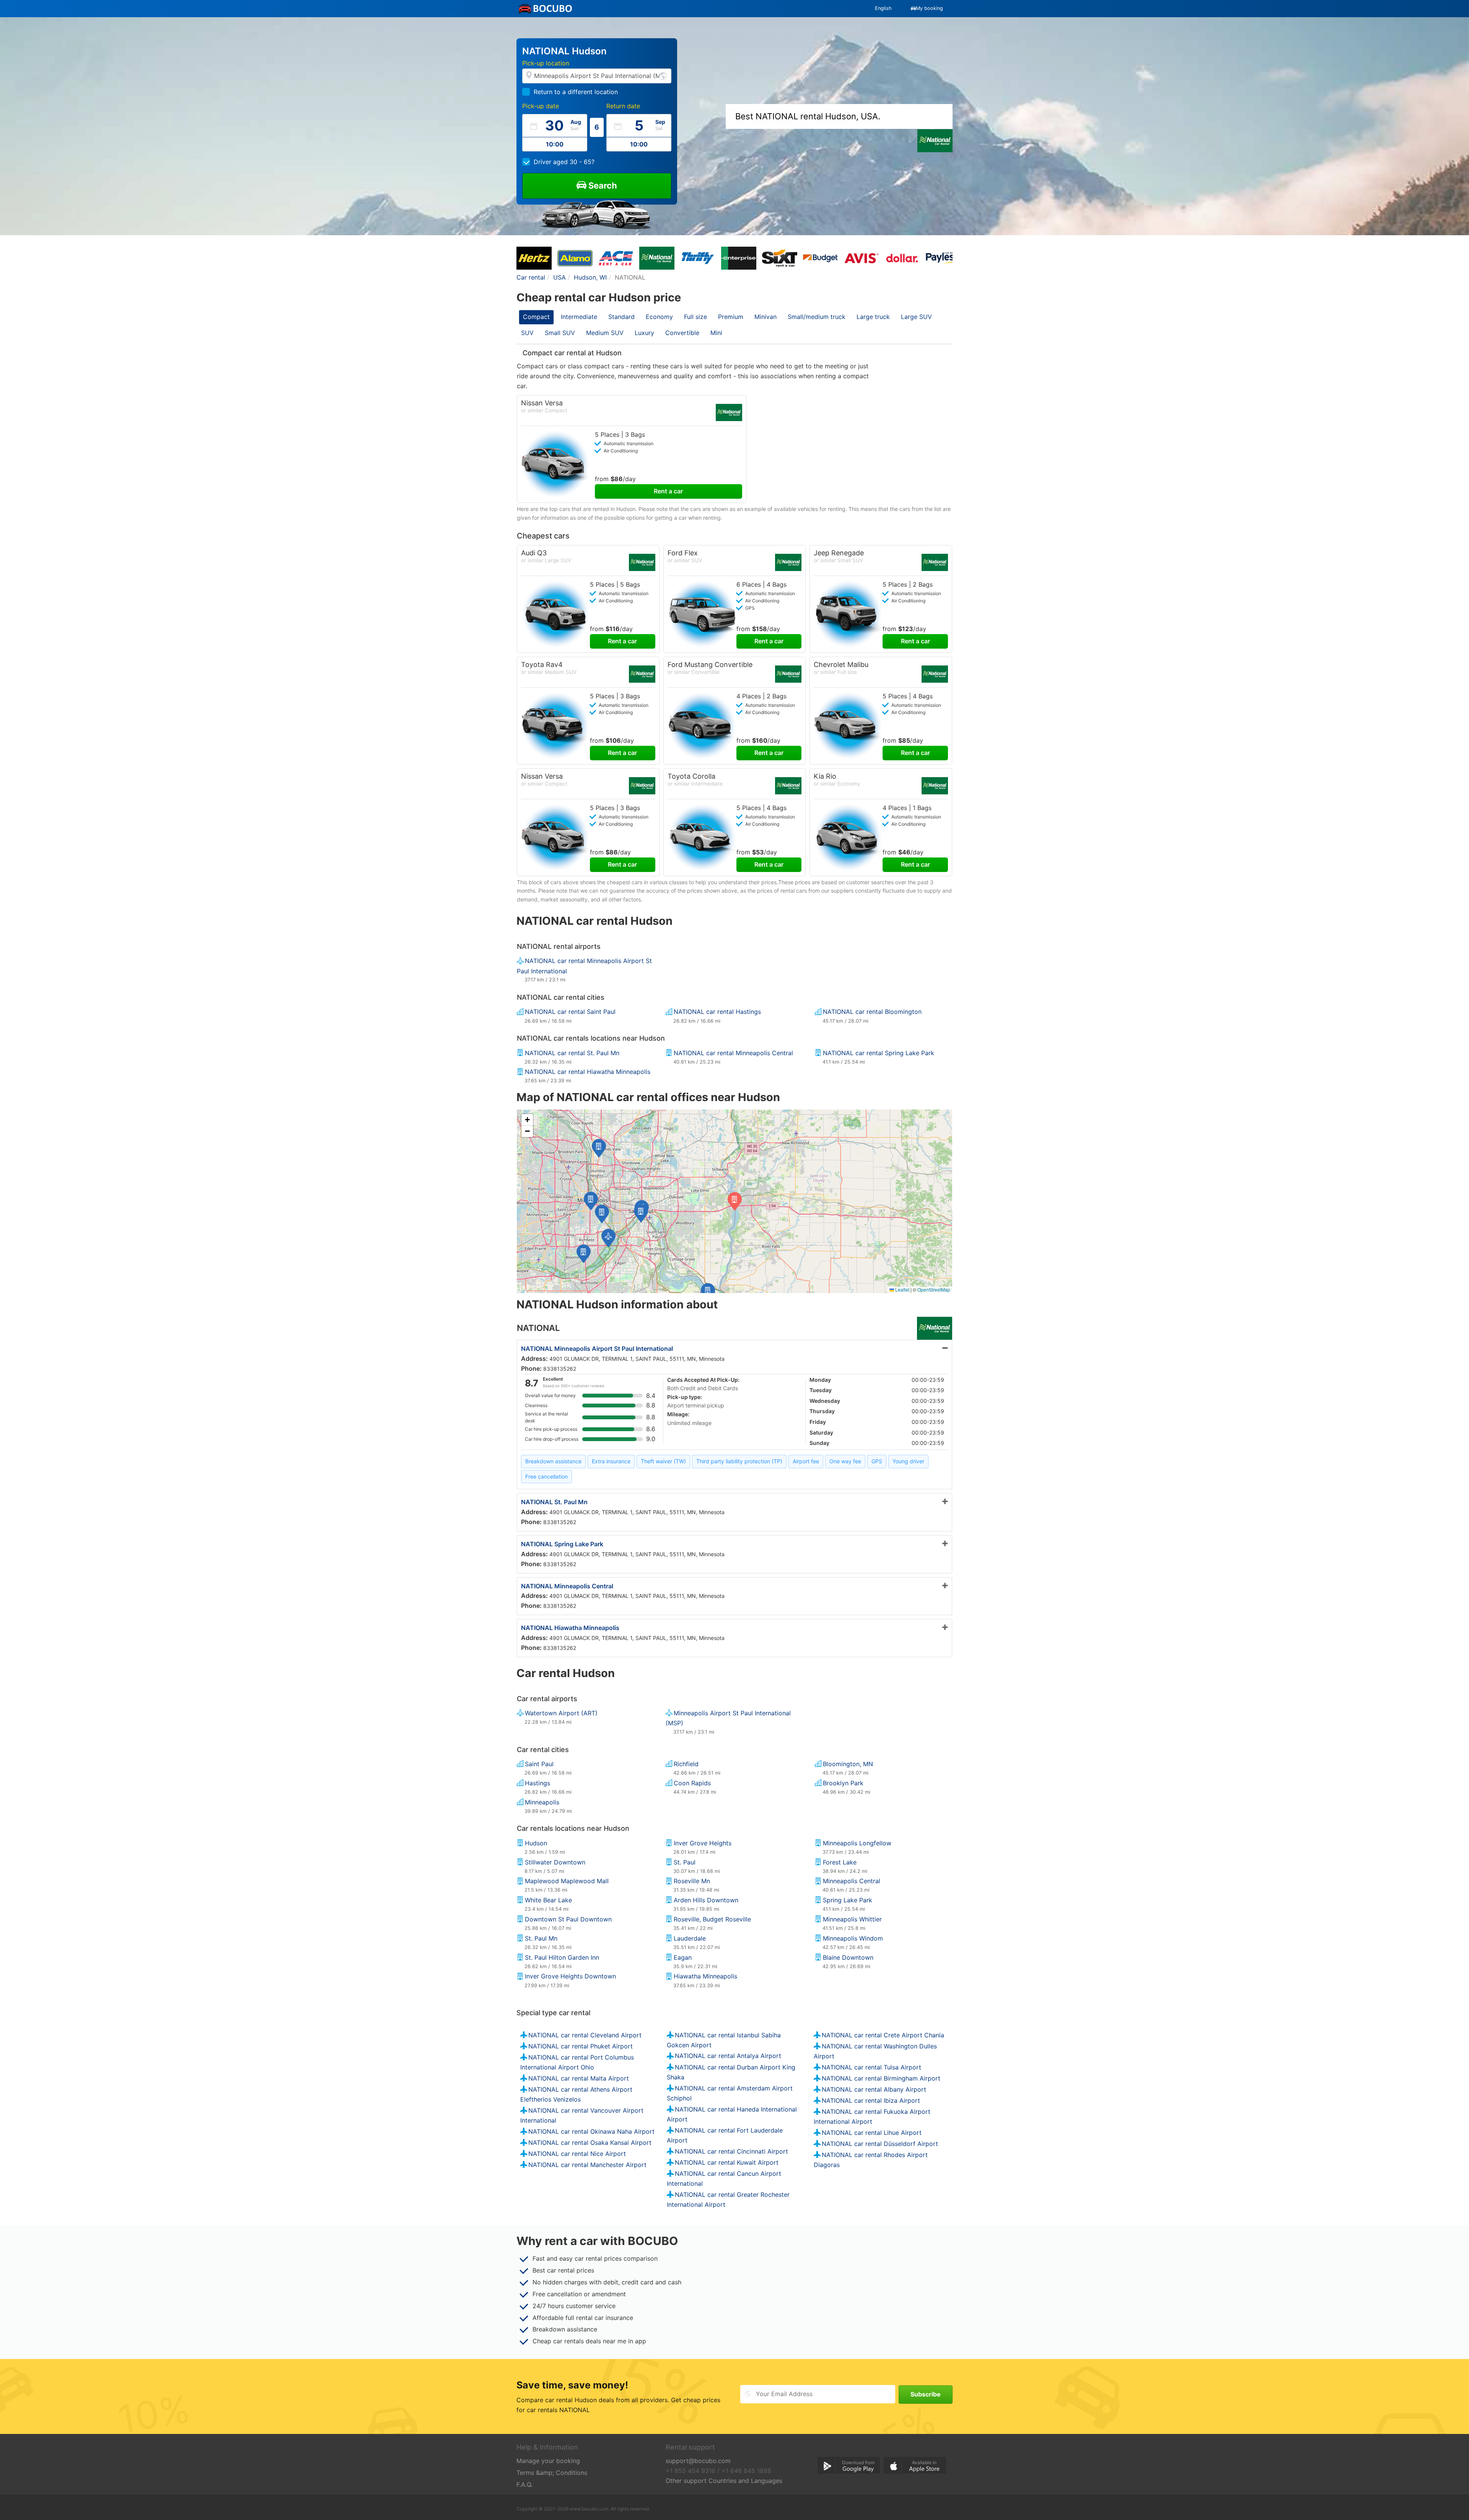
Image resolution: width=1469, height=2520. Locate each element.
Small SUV (560, 333)
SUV (527, 333)
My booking (929, 8)
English (883, 8)
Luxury (644, 333)
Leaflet (902, 1289)
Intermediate (579, 317)
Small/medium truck (817, 317)
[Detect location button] (663, 76)
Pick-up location (546, 63)
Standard (621, 317)
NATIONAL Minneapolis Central (567, 1586)
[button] (641, 1213)
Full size (695, 317)
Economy (659, 317)
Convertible (682, 333)
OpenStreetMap (934, 1289)
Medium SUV (605, 333)
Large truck (873, 317)
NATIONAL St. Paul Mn (554, 1502)
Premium (731, 317)
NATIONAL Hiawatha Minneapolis (570, 1628)
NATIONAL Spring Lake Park (562, 1544)
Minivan (765, 317)
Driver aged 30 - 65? (564, 162)
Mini (716, 333)
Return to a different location (576, 92)
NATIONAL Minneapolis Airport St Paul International (597, 1349)
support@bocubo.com (698, 2461)
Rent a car (668, 491)
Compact (536, 317)
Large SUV (916, 317)
